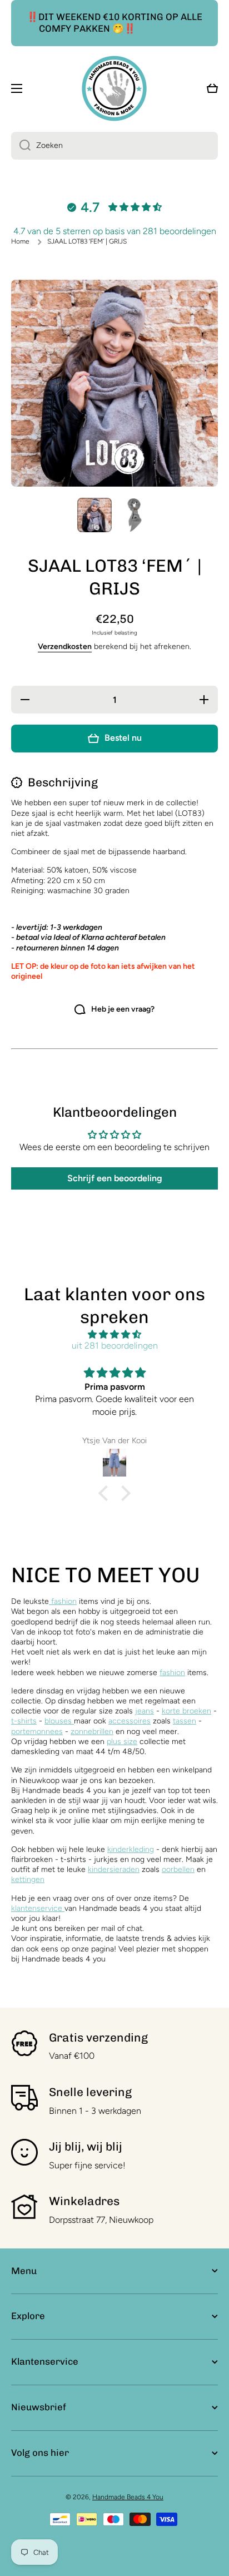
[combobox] (114, 146)
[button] (106, 1493)
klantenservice (37, 1908)
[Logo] (114, 88)
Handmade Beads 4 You (128, 2497)
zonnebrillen (92, 1732)
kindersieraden (114, 1869)
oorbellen (178, 1869)
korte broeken (186, 1711)
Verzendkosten (65, 647)
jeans (145, 1711)
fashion (63, 1601)
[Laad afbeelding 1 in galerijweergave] (94, 515)
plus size (122, 1742)
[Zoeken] (21, 146)
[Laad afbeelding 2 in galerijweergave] (135, 515)
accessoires (130, 1721)
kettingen (28, 1879)
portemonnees (37, 1732)
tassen (185, 1721)
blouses (59, 1721)
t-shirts (24, 1721)
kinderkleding (131, 1849)
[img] (114, 1335)
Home (20, 241)
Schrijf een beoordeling (115, 1178)
